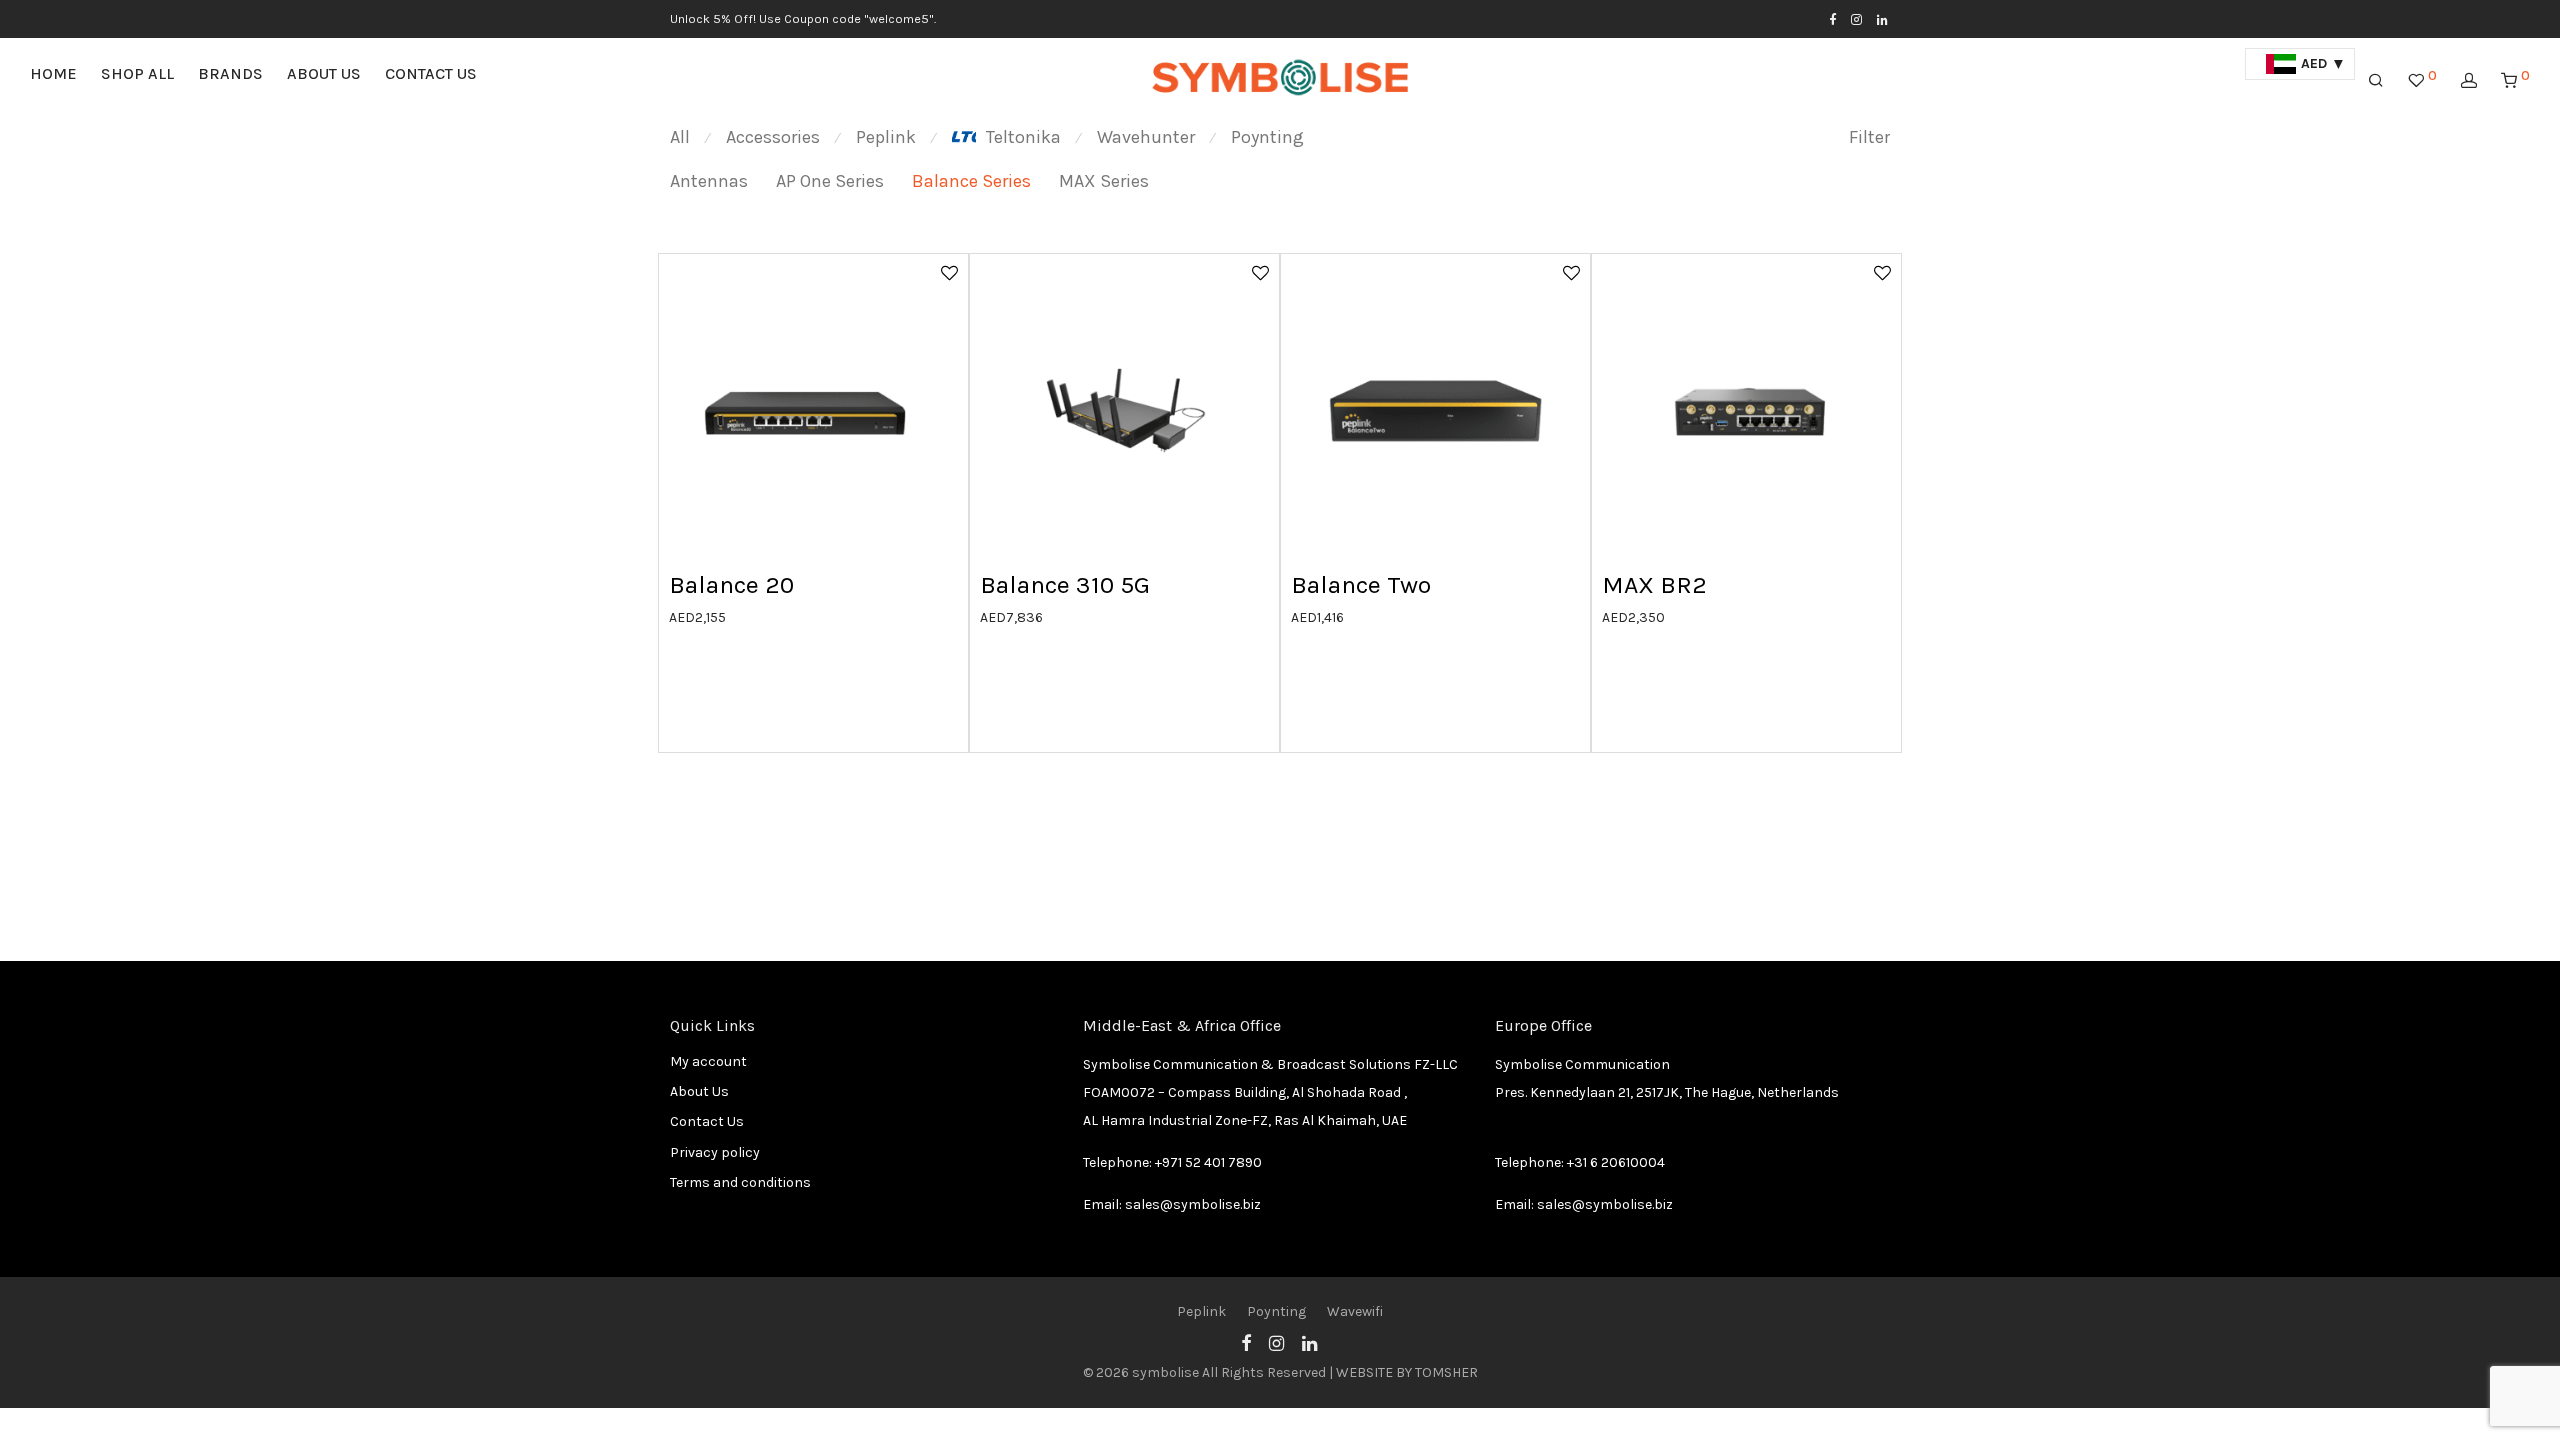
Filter (1869, 137)
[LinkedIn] (1883, 18)
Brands (230, 73)
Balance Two (1361, 584)
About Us (324, 73)
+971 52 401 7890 (1208, 1162)
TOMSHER (1446, 1372)
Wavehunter (1146, 137)
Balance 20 (731, 584)
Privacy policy (715, 1152)
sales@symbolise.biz (1193, 1204)
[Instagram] (1856, 18)
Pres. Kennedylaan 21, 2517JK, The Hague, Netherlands (1667, 1092)
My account (708, 1061)
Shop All (137, 73)
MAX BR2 (1654, 584)
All (680, 137)
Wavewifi (1355, 1311)
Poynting (1267, 137)
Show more (695, 616)
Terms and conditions (740, 1182)
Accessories (773, 137)
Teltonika (1023, 137)
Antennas (709, 181)
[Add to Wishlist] (948, 272)
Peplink (886, 137)
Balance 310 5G (1065, 584)
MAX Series (1104, 181)
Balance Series (971, 181)
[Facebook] (1832, 18)
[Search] (2376, 81)
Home (53, 73)
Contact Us (431, 73)
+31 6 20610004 (1616, 1162)
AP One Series (830, 181)
